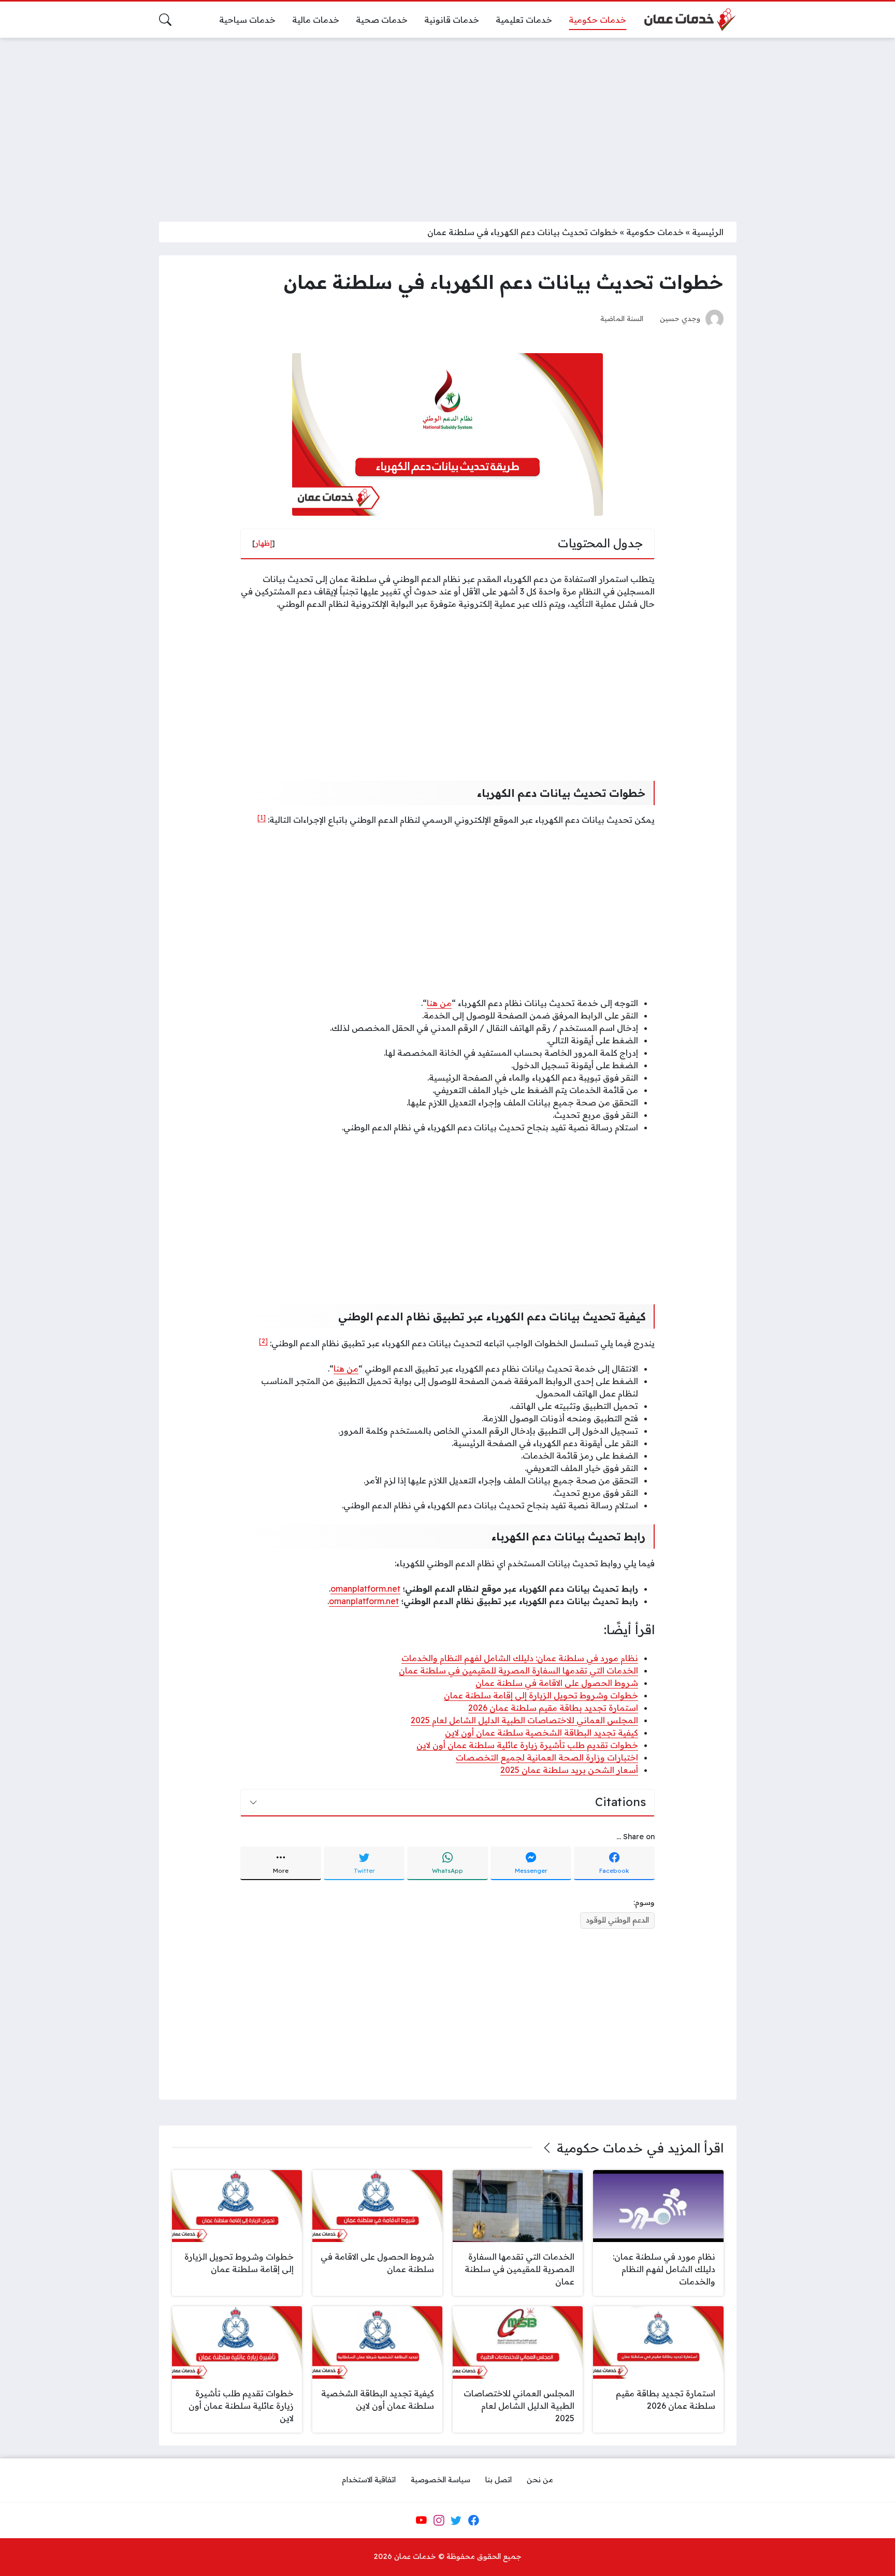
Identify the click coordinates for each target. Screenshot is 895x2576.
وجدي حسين (680, 318)
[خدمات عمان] (689, 20)
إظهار (264, 543)
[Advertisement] (447, 123)
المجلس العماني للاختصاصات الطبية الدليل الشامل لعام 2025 (524, 1720)
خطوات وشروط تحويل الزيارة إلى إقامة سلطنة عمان (541, 1695)
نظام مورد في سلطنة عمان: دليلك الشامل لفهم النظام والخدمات (520, 1658)
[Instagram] (439, 2520)
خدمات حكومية (655, 232)
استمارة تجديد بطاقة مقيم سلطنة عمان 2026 (553, 1708)
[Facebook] (473, 2520)
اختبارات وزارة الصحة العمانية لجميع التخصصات (547, 1757)
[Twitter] (456, 2520)
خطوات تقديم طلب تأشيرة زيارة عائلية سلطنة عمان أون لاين (527, 1745)
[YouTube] (421, 2520)
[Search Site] (165, 20)
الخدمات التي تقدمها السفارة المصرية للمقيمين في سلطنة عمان (518, 1670)
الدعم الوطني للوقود (617, 1920)
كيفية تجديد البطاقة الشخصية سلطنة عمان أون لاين (542, 1733)
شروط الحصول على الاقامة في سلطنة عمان (557, 1683)
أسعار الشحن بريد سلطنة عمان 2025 (569, 1770)
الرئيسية (708, 232)
